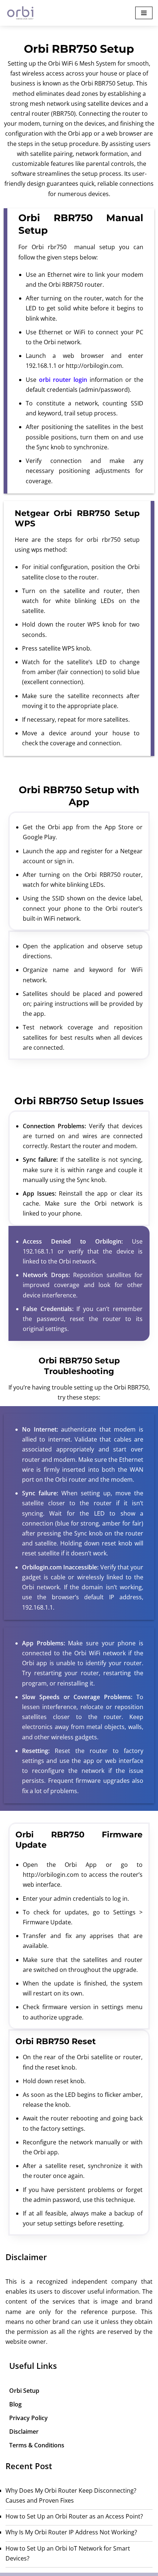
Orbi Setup (24, 2391)
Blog (15, 2404)
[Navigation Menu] (144, 13)
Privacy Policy (28, 2418)
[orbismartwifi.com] (22, 13)
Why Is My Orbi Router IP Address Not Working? (71, 2532)
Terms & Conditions (37, 2445)
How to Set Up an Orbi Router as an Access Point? (74, 2516)
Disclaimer (24, 2432)
